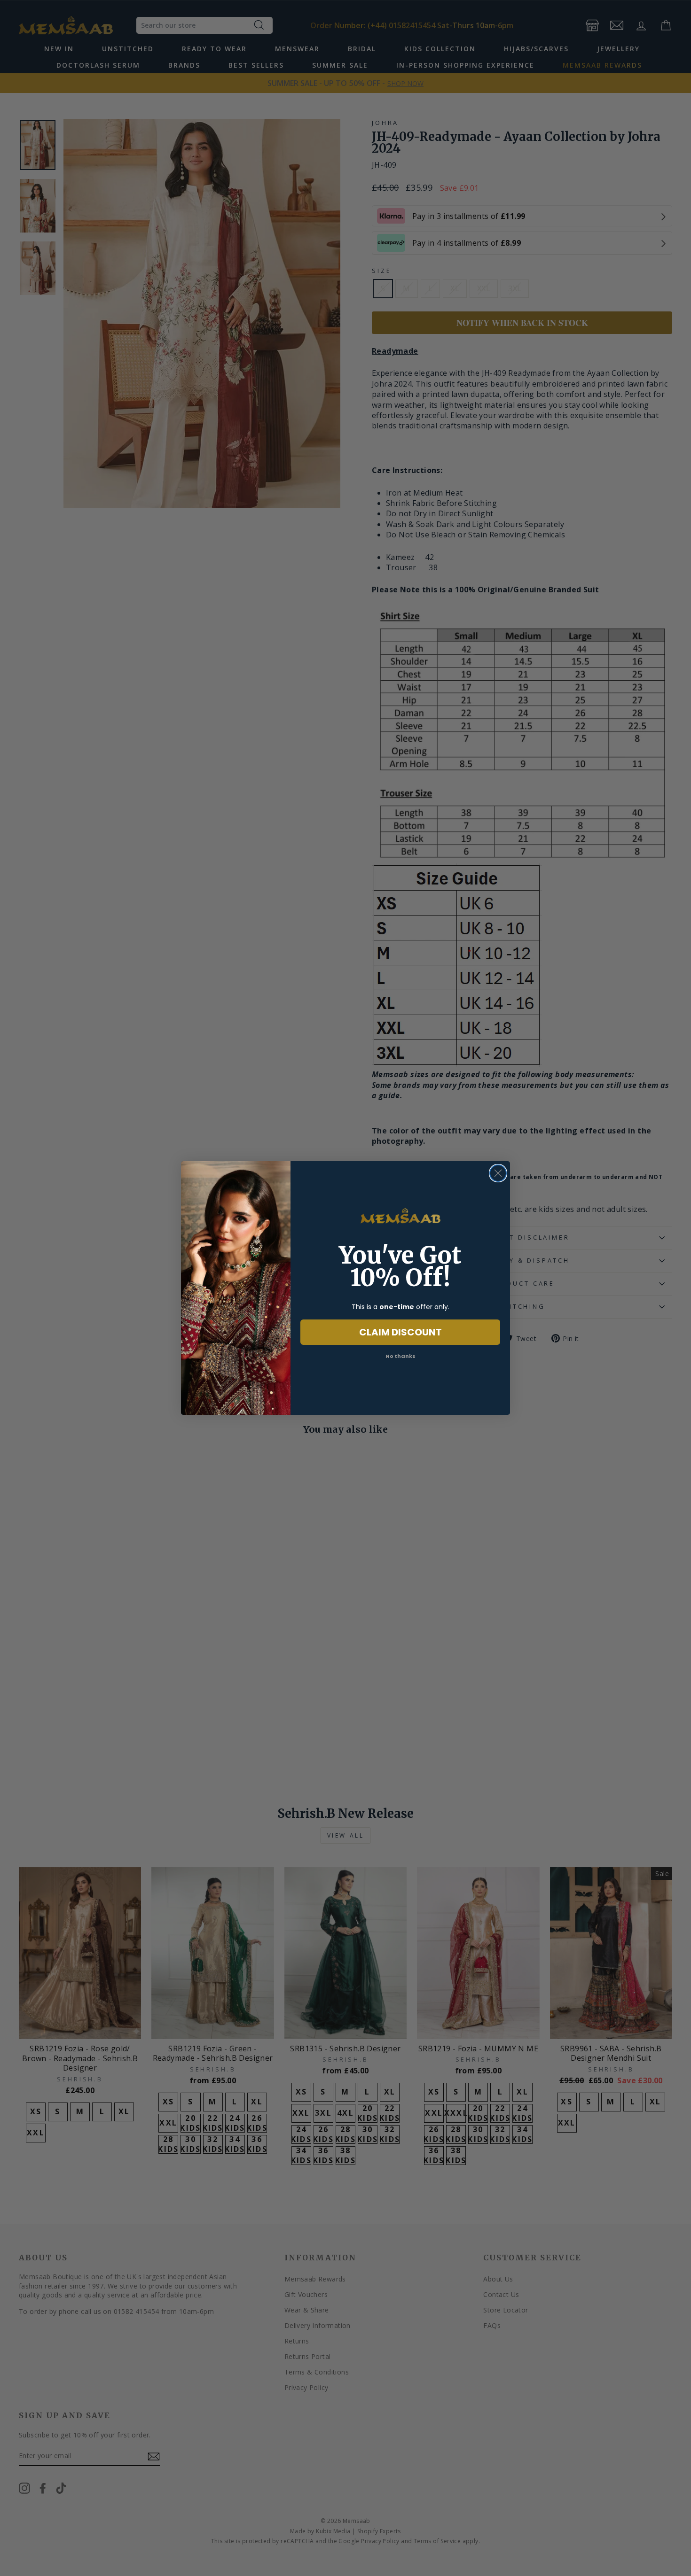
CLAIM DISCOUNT (400, 1332)
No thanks (400, 1356)
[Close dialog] (498, 1173)
